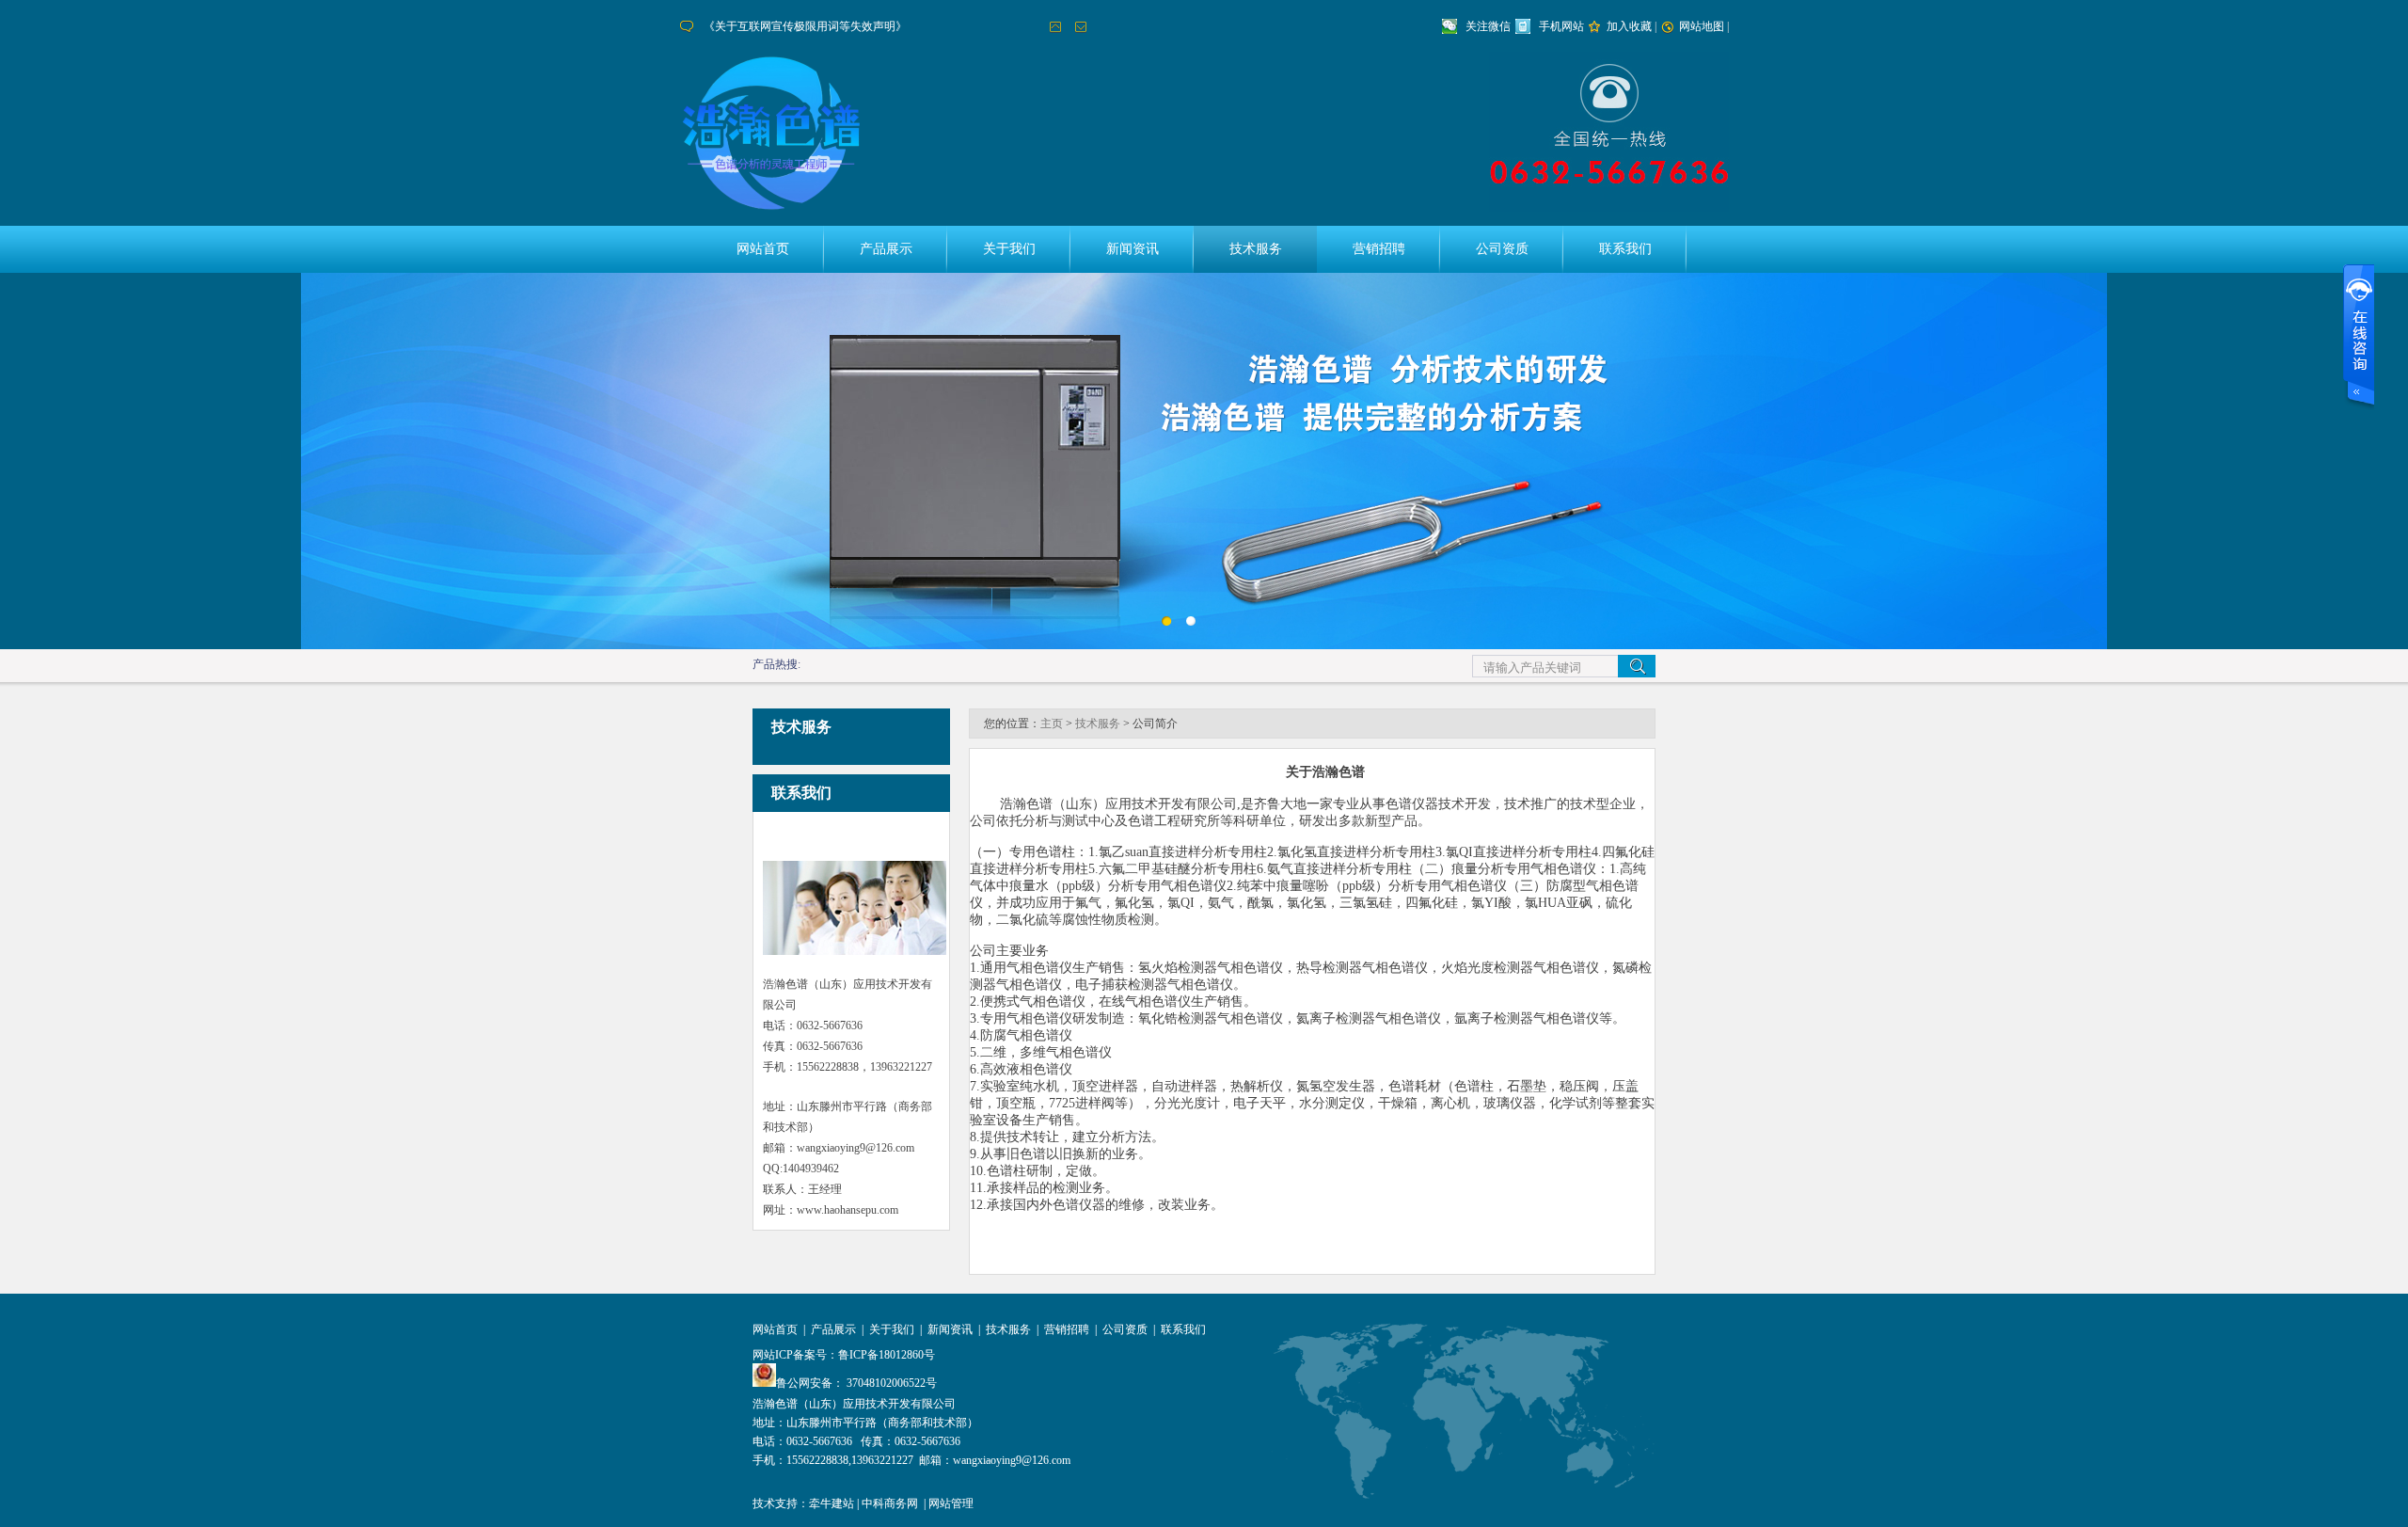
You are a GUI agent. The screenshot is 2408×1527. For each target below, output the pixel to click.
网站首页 (763, 249)
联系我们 (1625, 249)
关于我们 (1009, 249)
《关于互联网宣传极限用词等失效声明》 (805, 26)
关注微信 (1488, 26)
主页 (1052, 724)
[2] (1171, 626)
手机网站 (1561, 26)
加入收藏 (1629, 26)
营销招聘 (1379, 249)
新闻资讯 (1133, 249)
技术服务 (1256, 249)
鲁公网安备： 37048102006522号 (856, 1383)
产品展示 (886, 249)
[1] (1195, 626)
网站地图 (1702, 26)
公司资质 (1502, 249)
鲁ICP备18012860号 (887, 1355)
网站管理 (951, 1503)
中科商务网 (890, 1503)
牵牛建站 (832, 1503)
